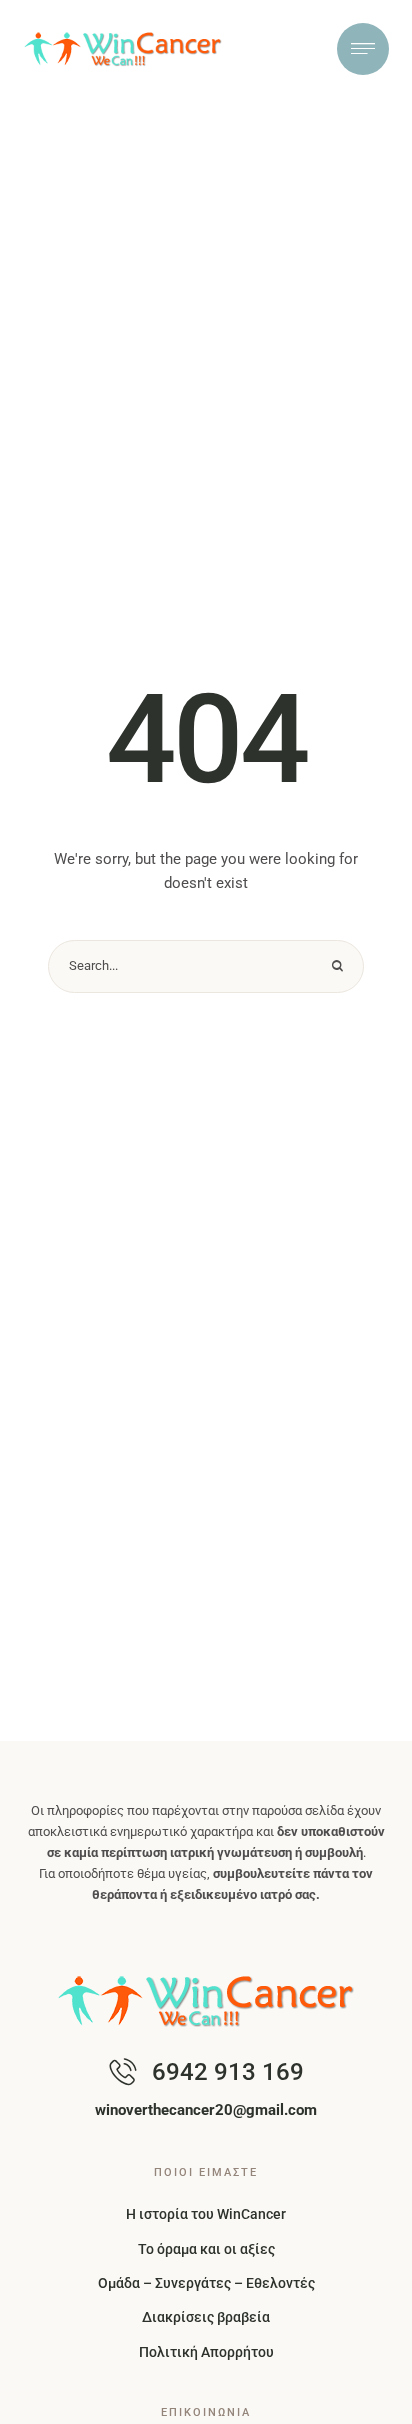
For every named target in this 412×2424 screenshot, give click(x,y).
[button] (357, 2399)
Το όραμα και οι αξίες (206, 2249)
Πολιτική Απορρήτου (206, 2352)
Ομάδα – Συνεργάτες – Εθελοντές (206, 2283)
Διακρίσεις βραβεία (206, 2317)
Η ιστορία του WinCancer (206, 2214)
